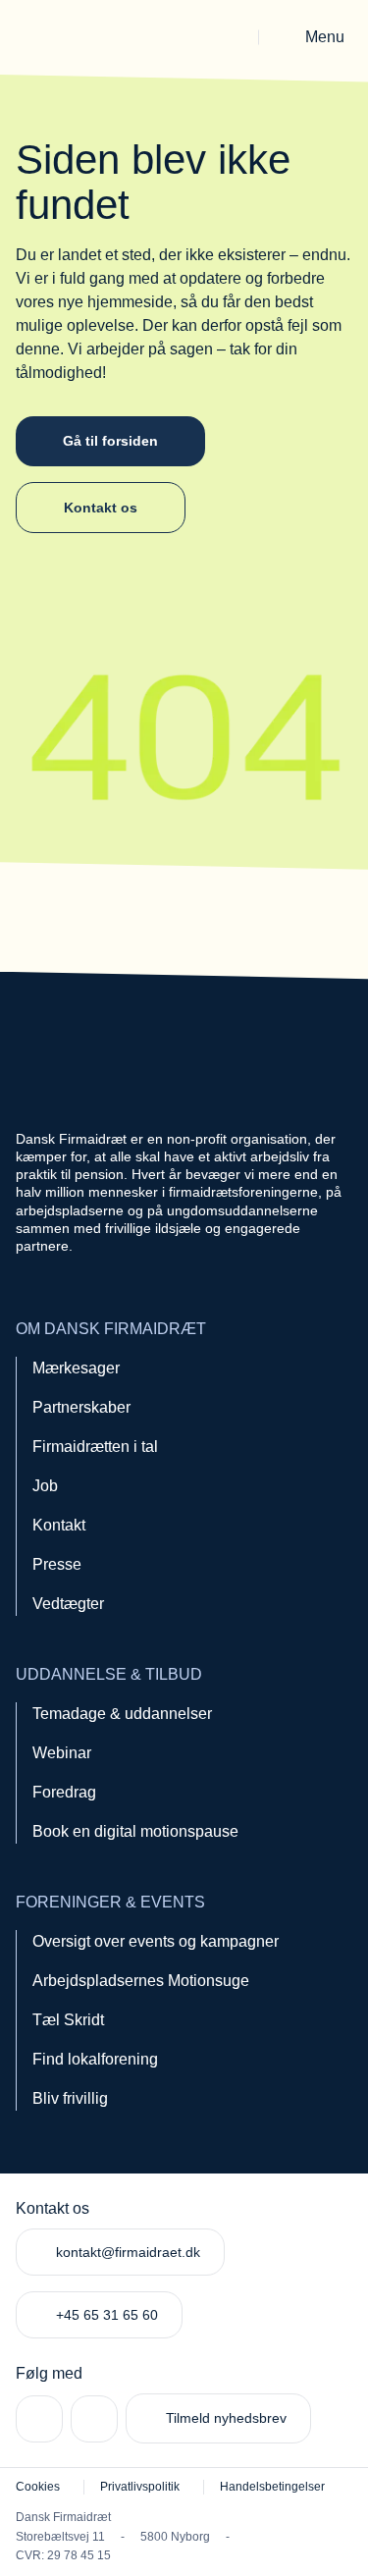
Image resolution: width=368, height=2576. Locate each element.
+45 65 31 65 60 (107, 2315)
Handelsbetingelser (272, 2487)
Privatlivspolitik (140, 2487)
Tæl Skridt (68, 2020)
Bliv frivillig (70, 2098)
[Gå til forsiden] (71, 37)
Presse (57, 1564)
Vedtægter (68, 1604)
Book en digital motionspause (135, 1831)
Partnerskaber (81, 1407)
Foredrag (64, 1792)
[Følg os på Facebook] (94, 2419)
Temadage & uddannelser (122, 1714)
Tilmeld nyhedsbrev (226, 2418)
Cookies (38, 2487)
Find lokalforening (95, 2059)
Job (45, 1486)
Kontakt (59, 1525)
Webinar (62, 1753)
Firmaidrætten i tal (95, 1447)
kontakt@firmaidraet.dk (128, 2252)
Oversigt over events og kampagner (156, 1941)
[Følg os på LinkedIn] (39, 2419)
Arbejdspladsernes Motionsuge (141, 1981)
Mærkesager (76, 1368)
